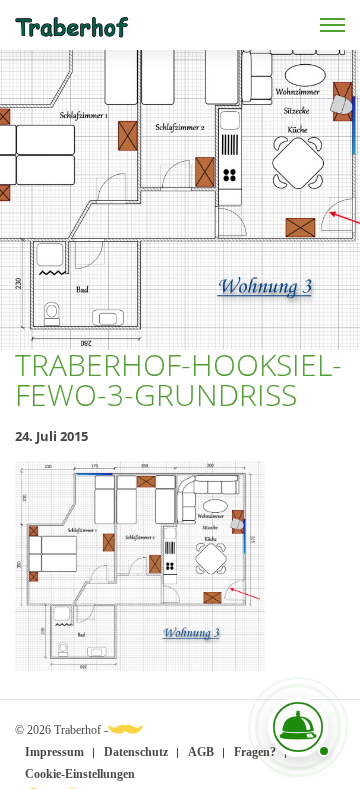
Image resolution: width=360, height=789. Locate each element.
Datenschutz (136, 752)
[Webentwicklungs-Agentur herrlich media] (125, 728)
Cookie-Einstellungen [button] (80, 774)
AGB (201, 752)
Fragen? (255, 752)
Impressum (54, 752)
